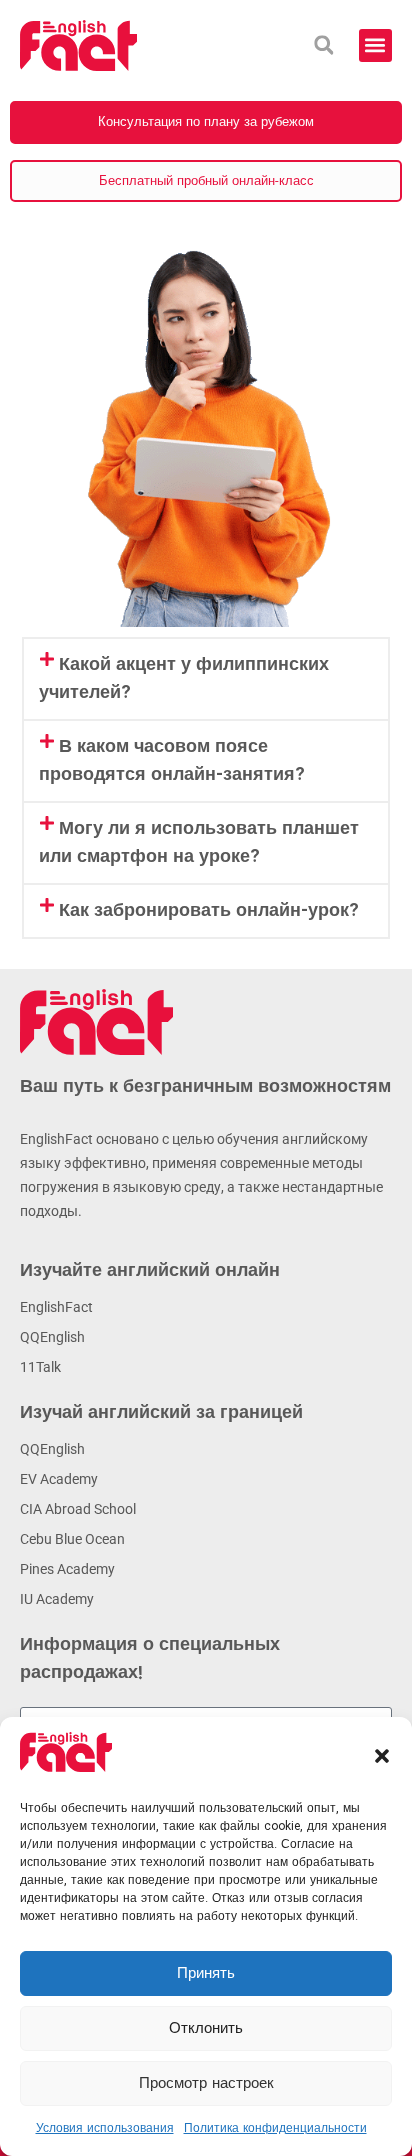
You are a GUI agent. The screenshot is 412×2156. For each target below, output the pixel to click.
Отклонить (206, 2029)
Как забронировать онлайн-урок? (209, 911)
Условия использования (105, 2128)
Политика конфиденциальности (275, 2128)
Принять (206, 1974)
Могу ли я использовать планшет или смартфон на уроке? (198, 843)
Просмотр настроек (206, 2084)
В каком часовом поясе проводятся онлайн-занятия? (172, 761)
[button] (382, 1756)
